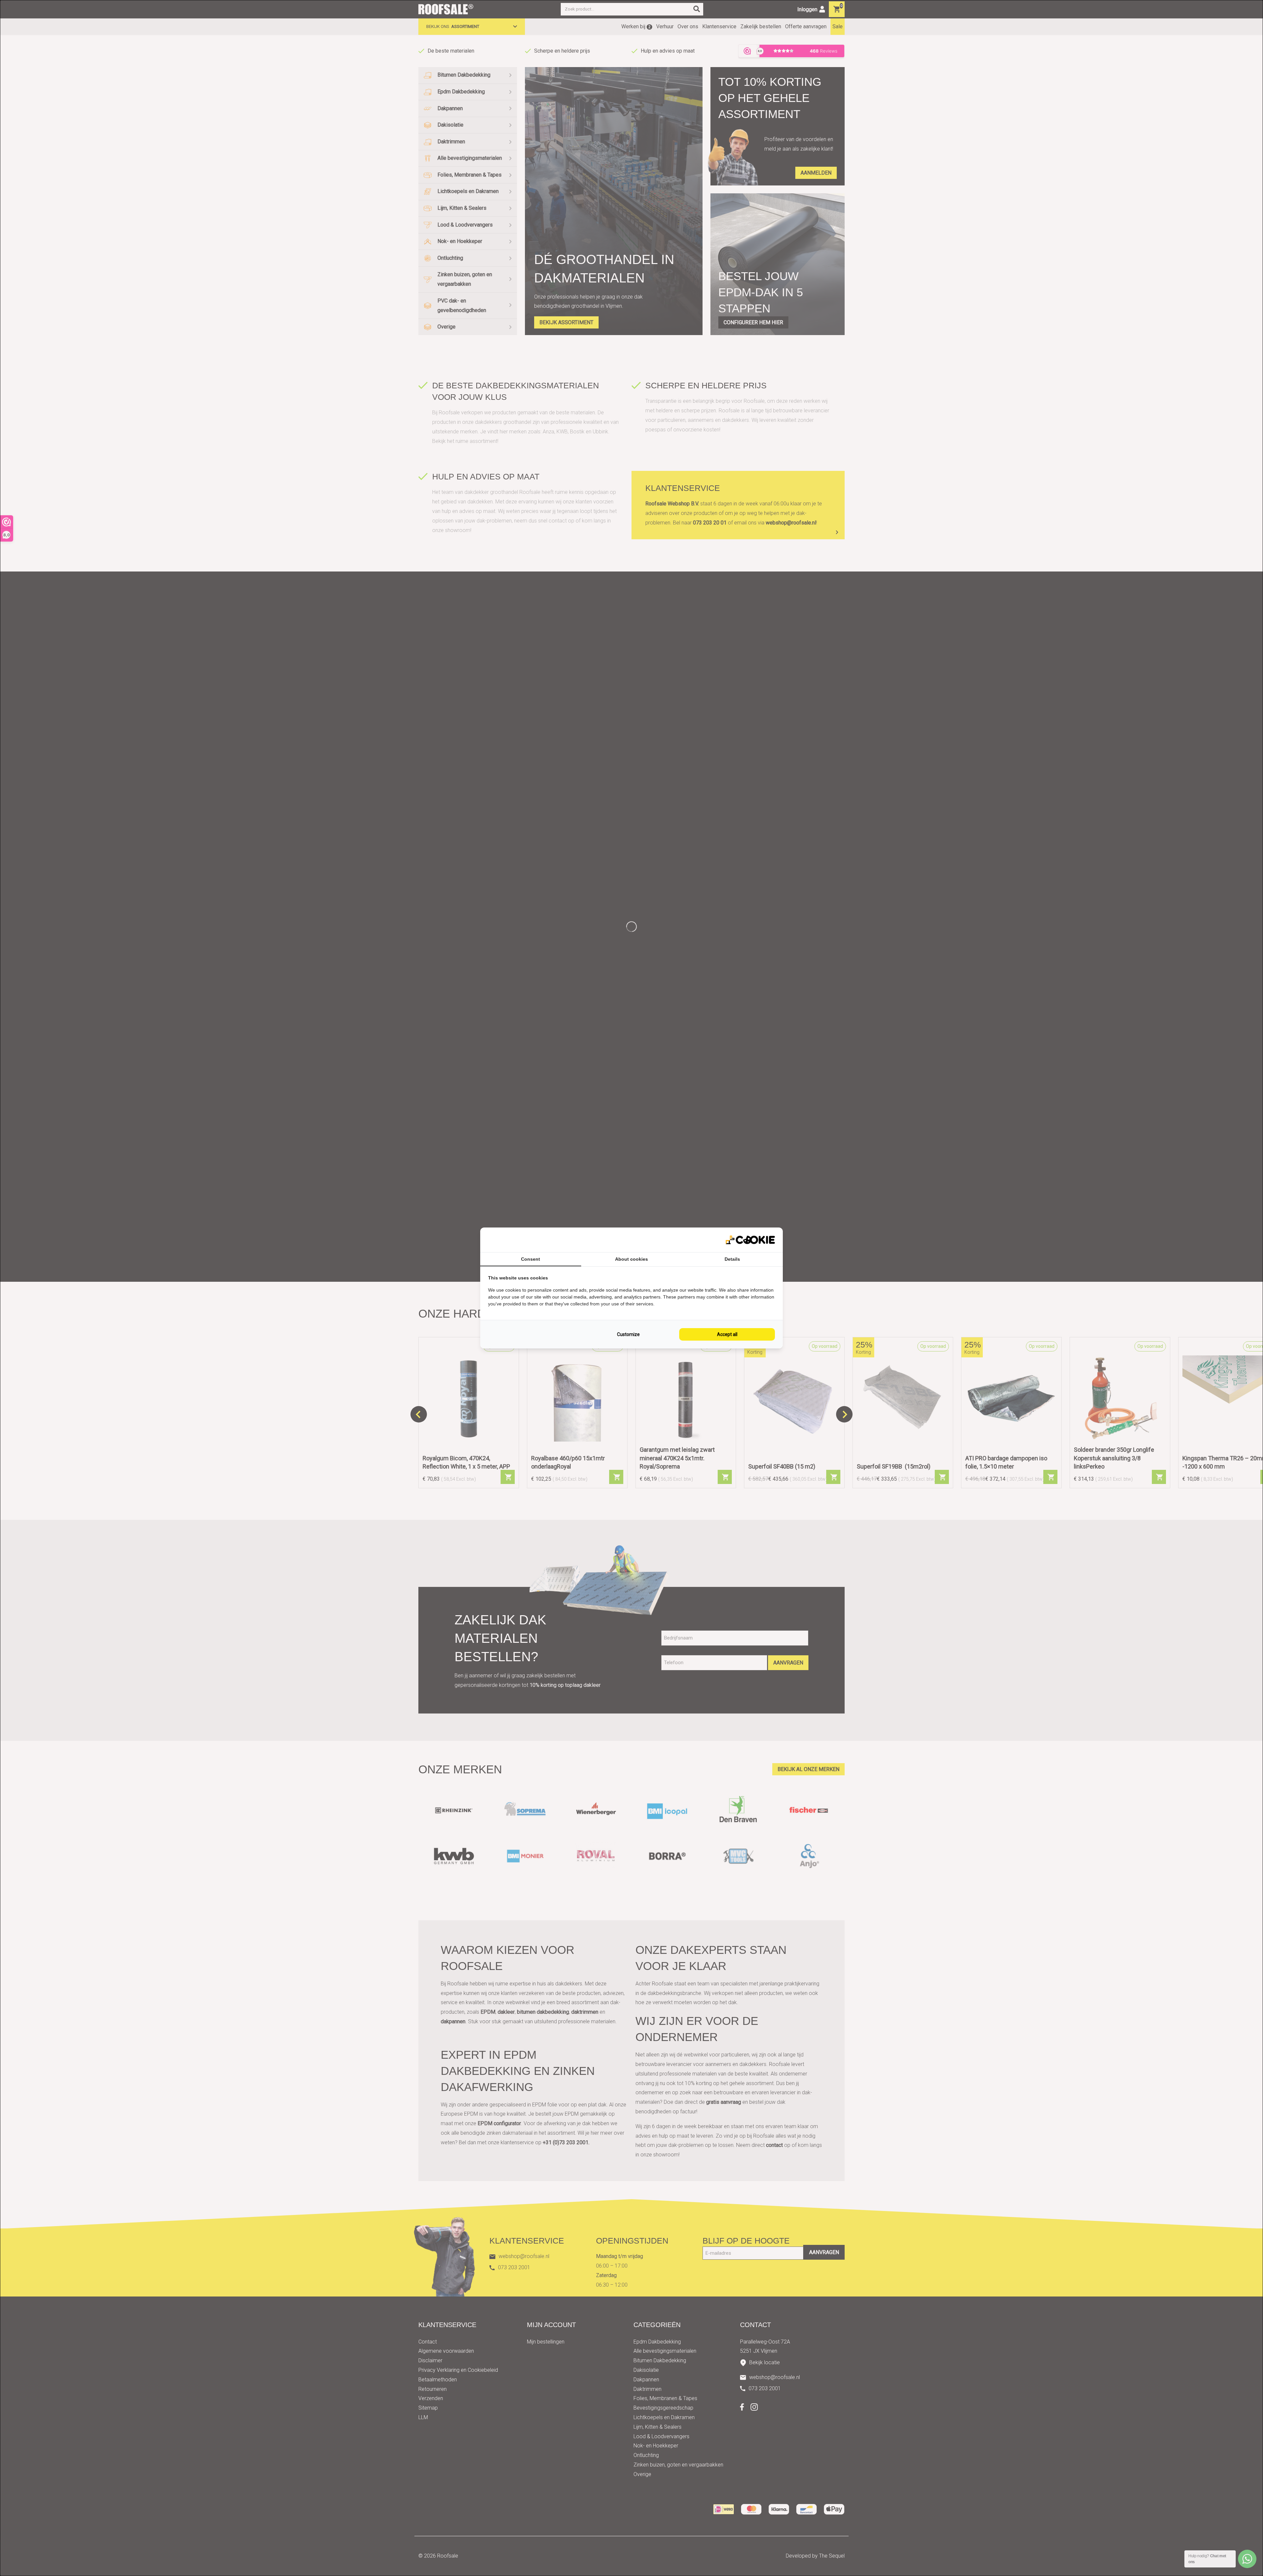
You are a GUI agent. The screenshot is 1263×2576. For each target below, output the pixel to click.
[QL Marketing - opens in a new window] (750, 1240)
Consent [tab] (531, 1259)
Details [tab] (732, 1259)
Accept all (727, 1334)
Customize (628, 1334)
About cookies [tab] (631, 1259)
